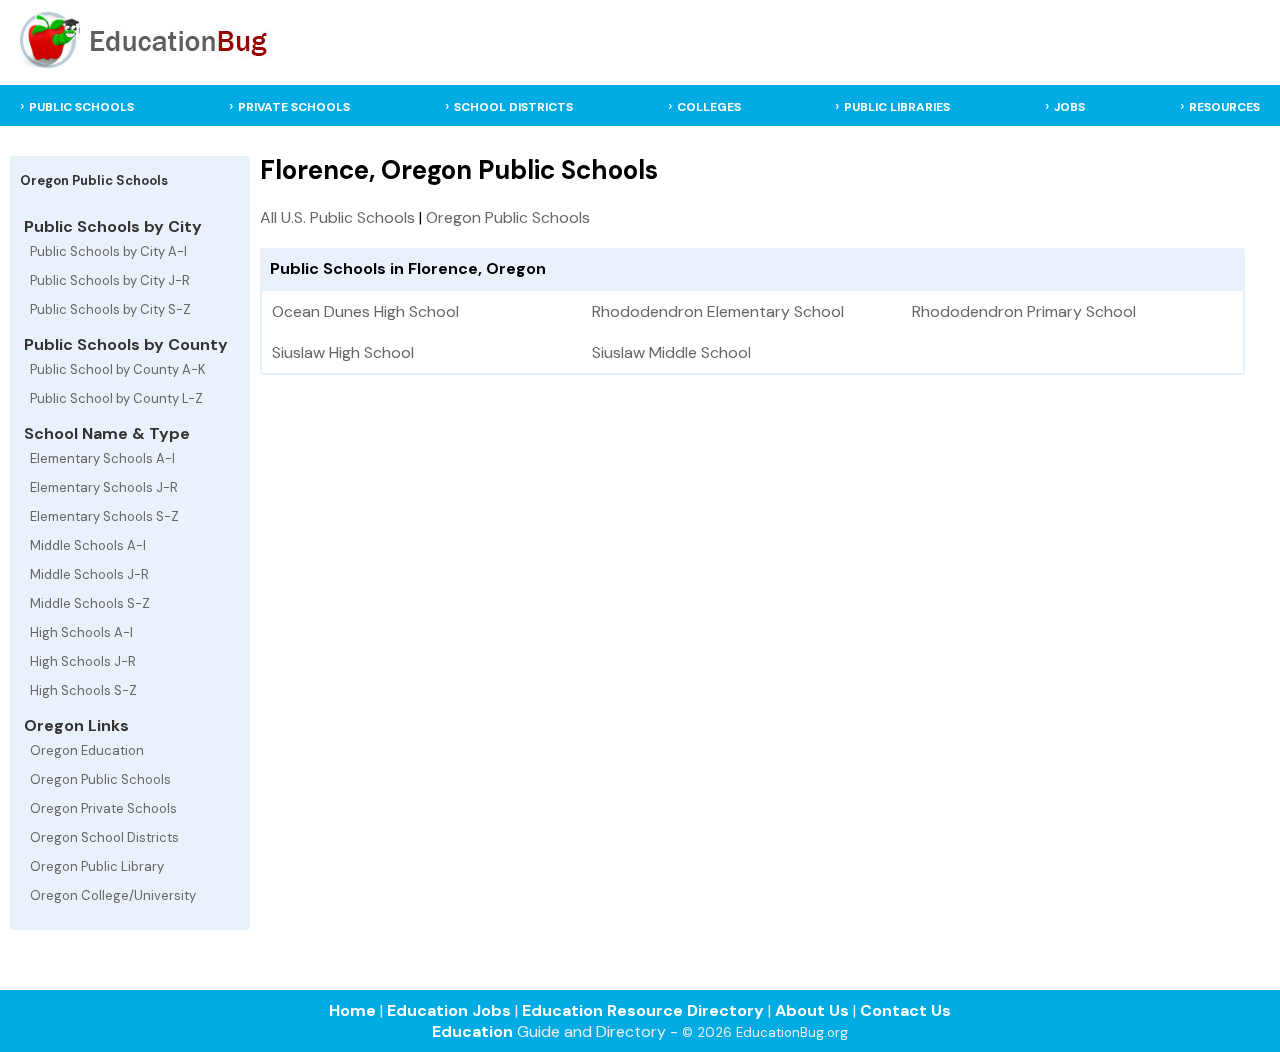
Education (472, 1031)
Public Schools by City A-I (108, 251)
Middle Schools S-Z (90, 603)
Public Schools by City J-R (110, 280)
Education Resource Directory (643, 1010)
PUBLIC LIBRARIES (897, 107)
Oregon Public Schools (100, 779)
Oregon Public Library (97, 866)
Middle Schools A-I (88, 545)
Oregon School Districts (104, 837)
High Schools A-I (81, 632)
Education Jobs (449, 1010)
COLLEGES (709, 107)
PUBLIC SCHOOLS (81, 107)
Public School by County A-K (118, 369)
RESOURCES (1224, 107)
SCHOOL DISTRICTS (513, 107)
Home (352, 1010)
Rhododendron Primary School (1024, 311)
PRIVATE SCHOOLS (294, 107)
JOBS (1069, 107)
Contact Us (905, 1010)
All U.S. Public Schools (337, 217)
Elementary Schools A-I (102, 458)
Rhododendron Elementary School (718, 311)
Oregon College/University (113, 895)
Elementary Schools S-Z (104, 516)
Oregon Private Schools (103, 808)
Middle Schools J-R (89, 574)
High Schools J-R (83, 661)
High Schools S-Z (83, 690)
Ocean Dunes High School (365, 311)
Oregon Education (87, 750)
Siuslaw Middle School (671, 352)
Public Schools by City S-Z (110, 309)
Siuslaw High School (343, 352)
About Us (812, 1010)
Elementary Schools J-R (104, 487)
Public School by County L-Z (116, 398)
